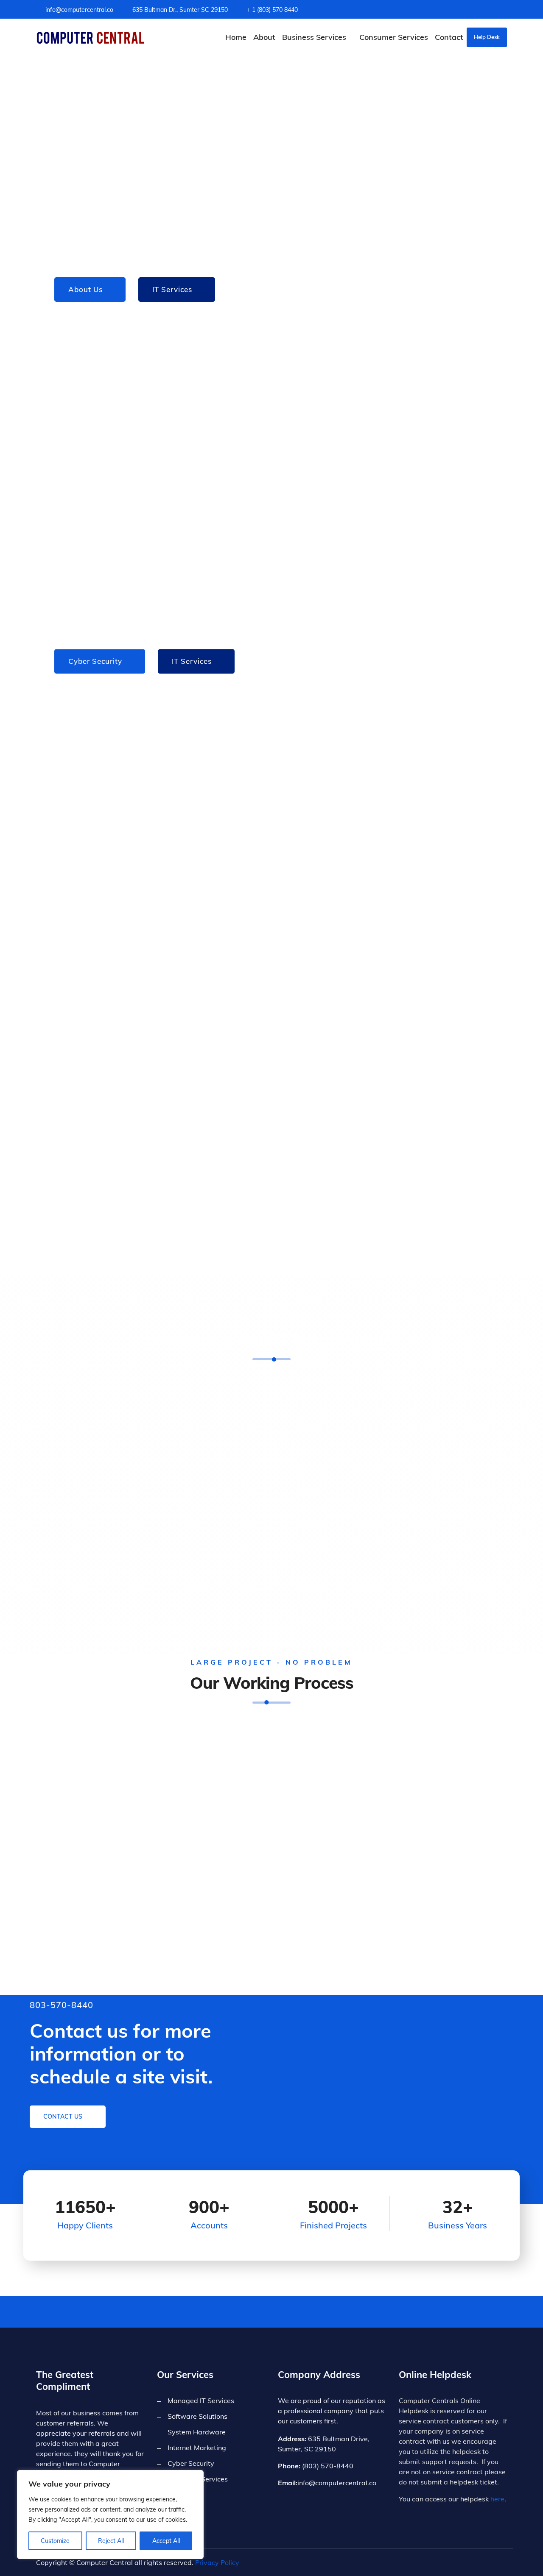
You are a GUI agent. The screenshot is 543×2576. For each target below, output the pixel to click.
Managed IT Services (201, 2401)
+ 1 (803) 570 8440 (272, 10)
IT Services (172, 289)
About (264, 37)
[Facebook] (492, 10)
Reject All (111, 2541)
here (497, 2499)
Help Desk (487, 37)
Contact (449, 37)
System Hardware (197, 2432)
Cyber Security (95, 661)
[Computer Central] (90, 37)
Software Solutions (197, 2416)
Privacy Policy (217, 2562)
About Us (85, 289)
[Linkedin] (505, 10)
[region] (110, 2515)
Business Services (314, 37)
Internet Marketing (197, 2448)
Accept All (166, 2541)
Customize (55, 2541)
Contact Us (64, 2116)
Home (236, 37)
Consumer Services (394, 37)
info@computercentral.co (79, 10)
